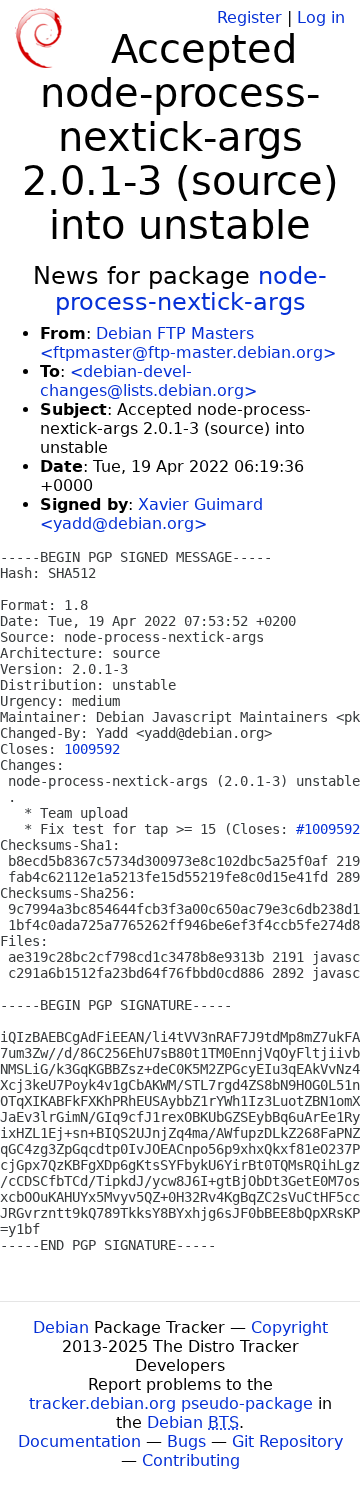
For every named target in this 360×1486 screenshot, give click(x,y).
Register (249, 17)
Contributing (191, 1460)
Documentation (79, 1441)
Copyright (289, 1327)
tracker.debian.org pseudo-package (171, 1403)
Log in (321, 17)
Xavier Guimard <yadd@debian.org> (151, 514)
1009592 (92, 749)
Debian (61, 1327)
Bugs (186, 1441)
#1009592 (328, 829)
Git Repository (287, 1441)
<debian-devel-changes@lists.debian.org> (148, 381)
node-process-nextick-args (191, 289)
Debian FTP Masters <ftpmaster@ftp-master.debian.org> (188, 343)
